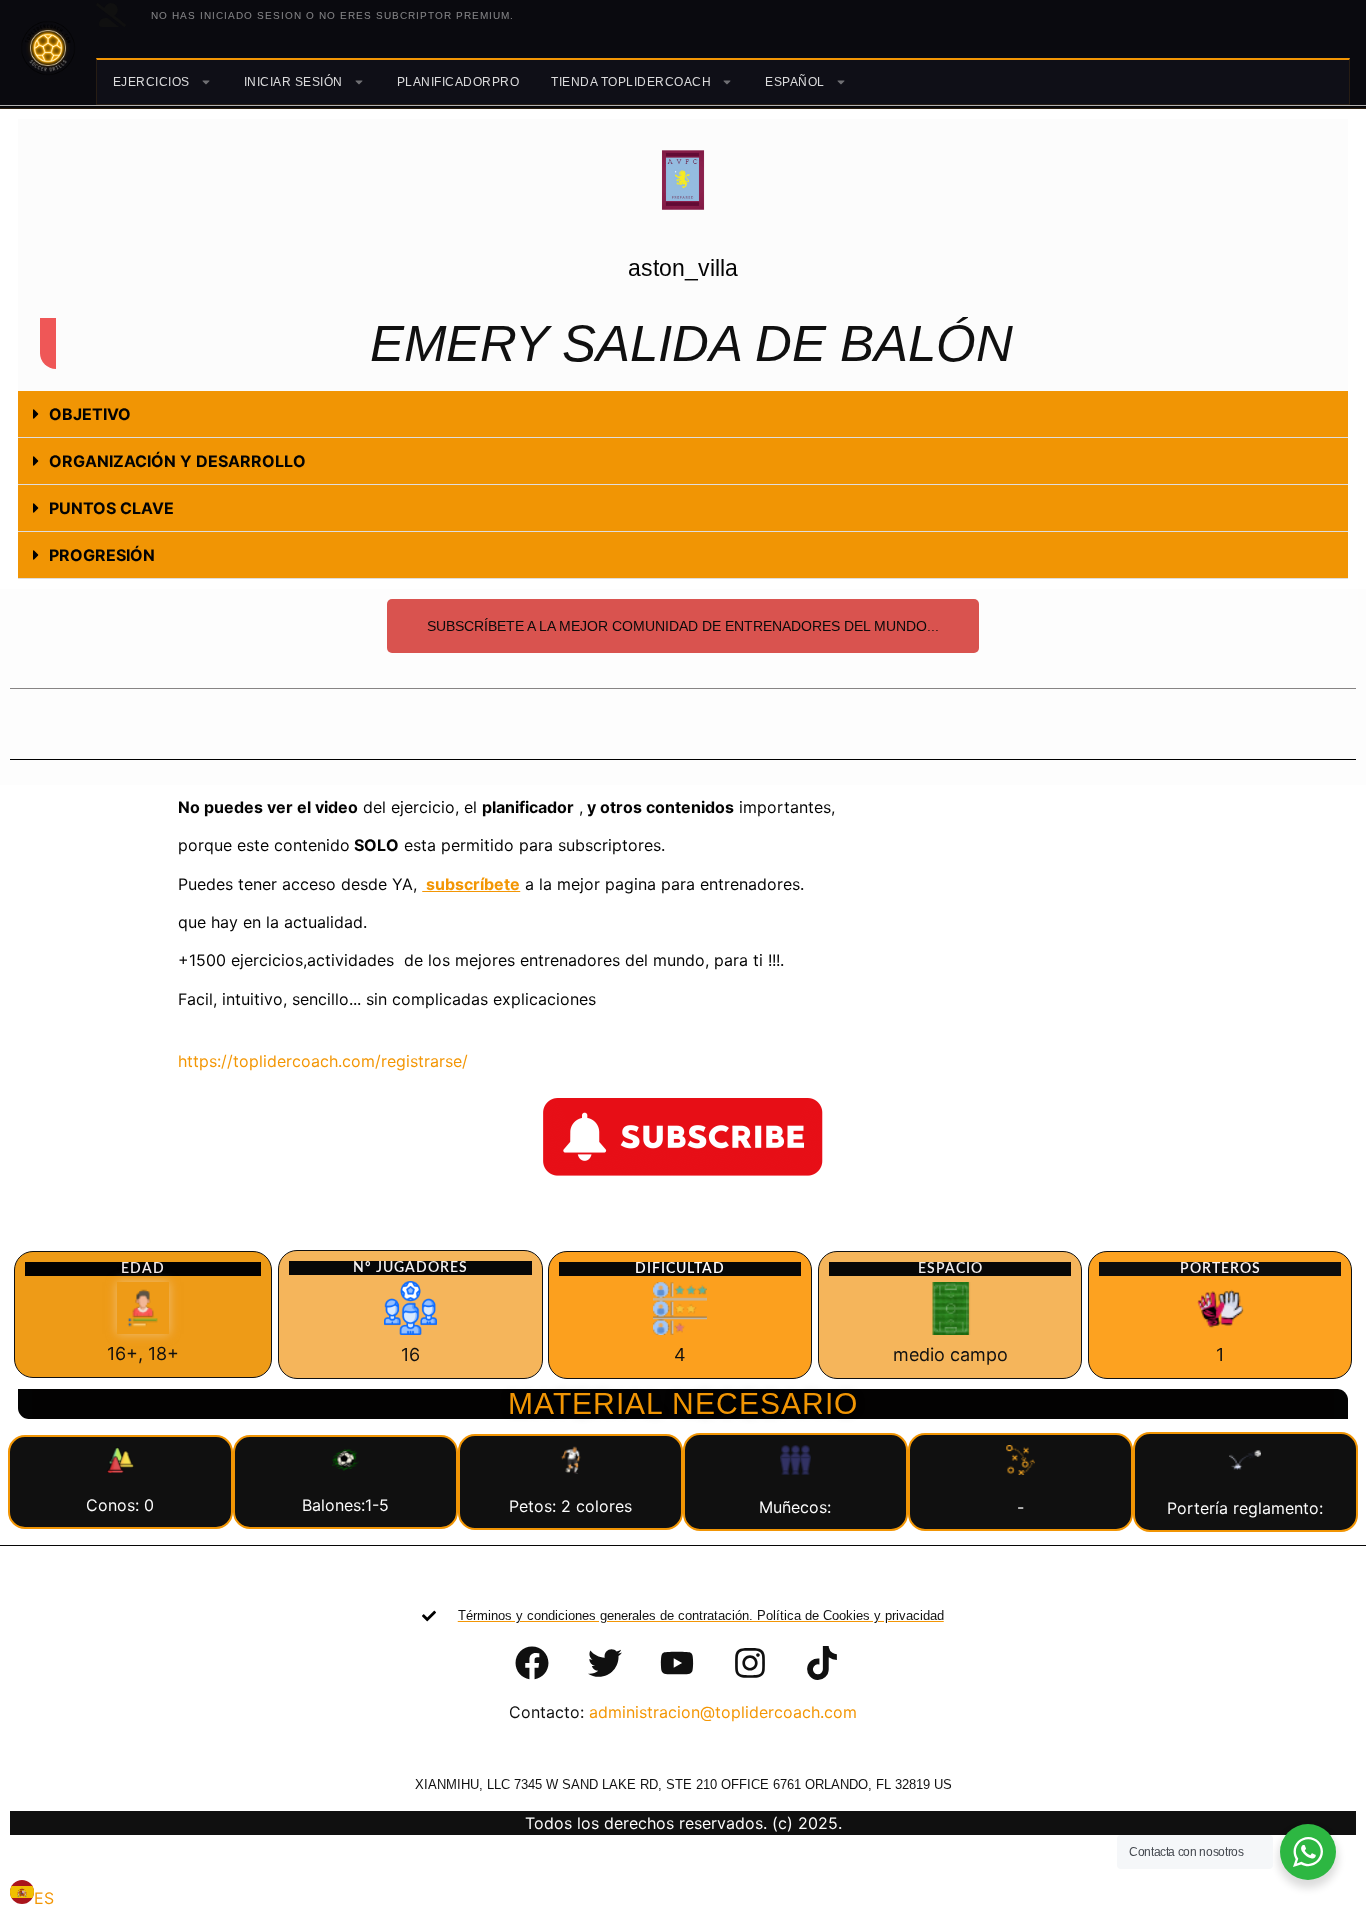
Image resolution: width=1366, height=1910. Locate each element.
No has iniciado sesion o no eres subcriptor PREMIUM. (332, 15)
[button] (683, 414)
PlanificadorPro (458, 82)
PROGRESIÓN (102, 555)
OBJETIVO (90, 414)
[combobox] (32, 1895)
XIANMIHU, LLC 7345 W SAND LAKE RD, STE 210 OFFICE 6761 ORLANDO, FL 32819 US (683, 1784)
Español (795, 82)
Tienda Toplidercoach (631, 82)
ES (44, 1898)
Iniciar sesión (293, 82)
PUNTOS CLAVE (111, 508)
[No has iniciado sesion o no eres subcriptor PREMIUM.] (111, 15)
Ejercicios (151, 82)
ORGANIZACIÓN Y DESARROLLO (177, 461)
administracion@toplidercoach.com (723, 1712)
